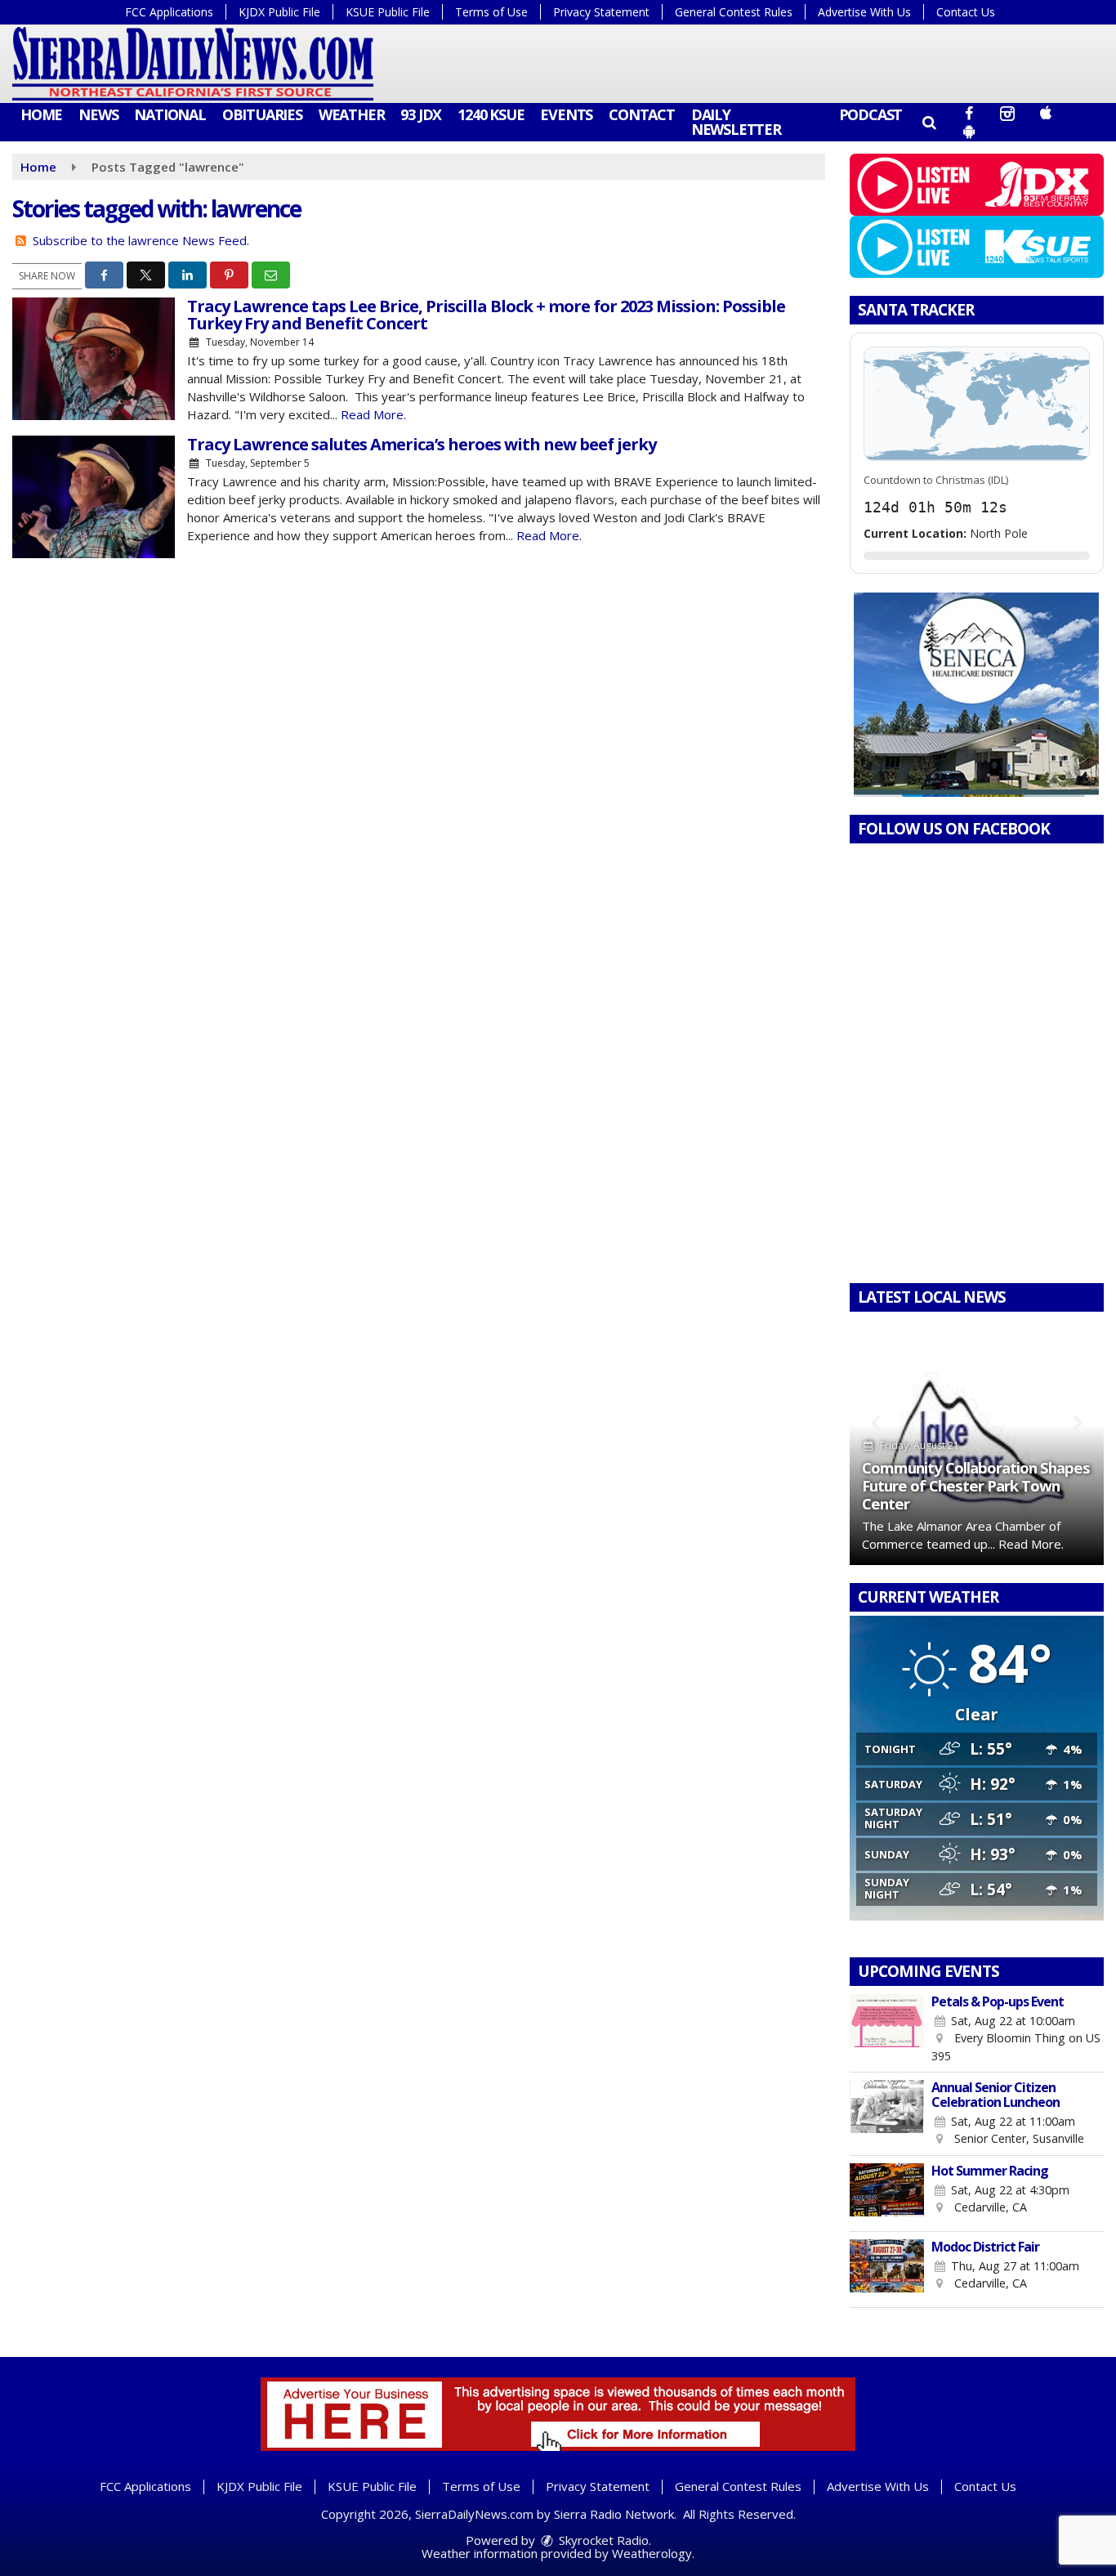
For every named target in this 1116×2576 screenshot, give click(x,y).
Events (566, 114)
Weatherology (652, 2553)
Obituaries (262, 114)
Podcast (871, 114)
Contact (642, 114)
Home (41, 114)
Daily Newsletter (736, 122)
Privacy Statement (601, 12)
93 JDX (421, 114)
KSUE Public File (388, 12)
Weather (352, 114)
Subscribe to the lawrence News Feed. (141, 240)
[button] (929, 122)
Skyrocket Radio (602, 2540)
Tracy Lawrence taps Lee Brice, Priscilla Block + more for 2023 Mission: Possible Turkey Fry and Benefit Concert (486, 315)
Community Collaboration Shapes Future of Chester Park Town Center (976, 1485)
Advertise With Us (864, 12)
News (98, 114)
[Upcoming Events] (887, 2029)
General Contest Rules (734, 12)
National (170, 114)
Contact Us (966, 12)
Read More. (373, 414)
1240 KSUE (491, 114)
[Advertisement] (976, 695)
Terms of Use (491, 12)
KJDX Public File (279, 12)
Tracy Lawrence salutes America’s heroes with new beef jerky (422, 444)
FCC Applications (169, 12)
